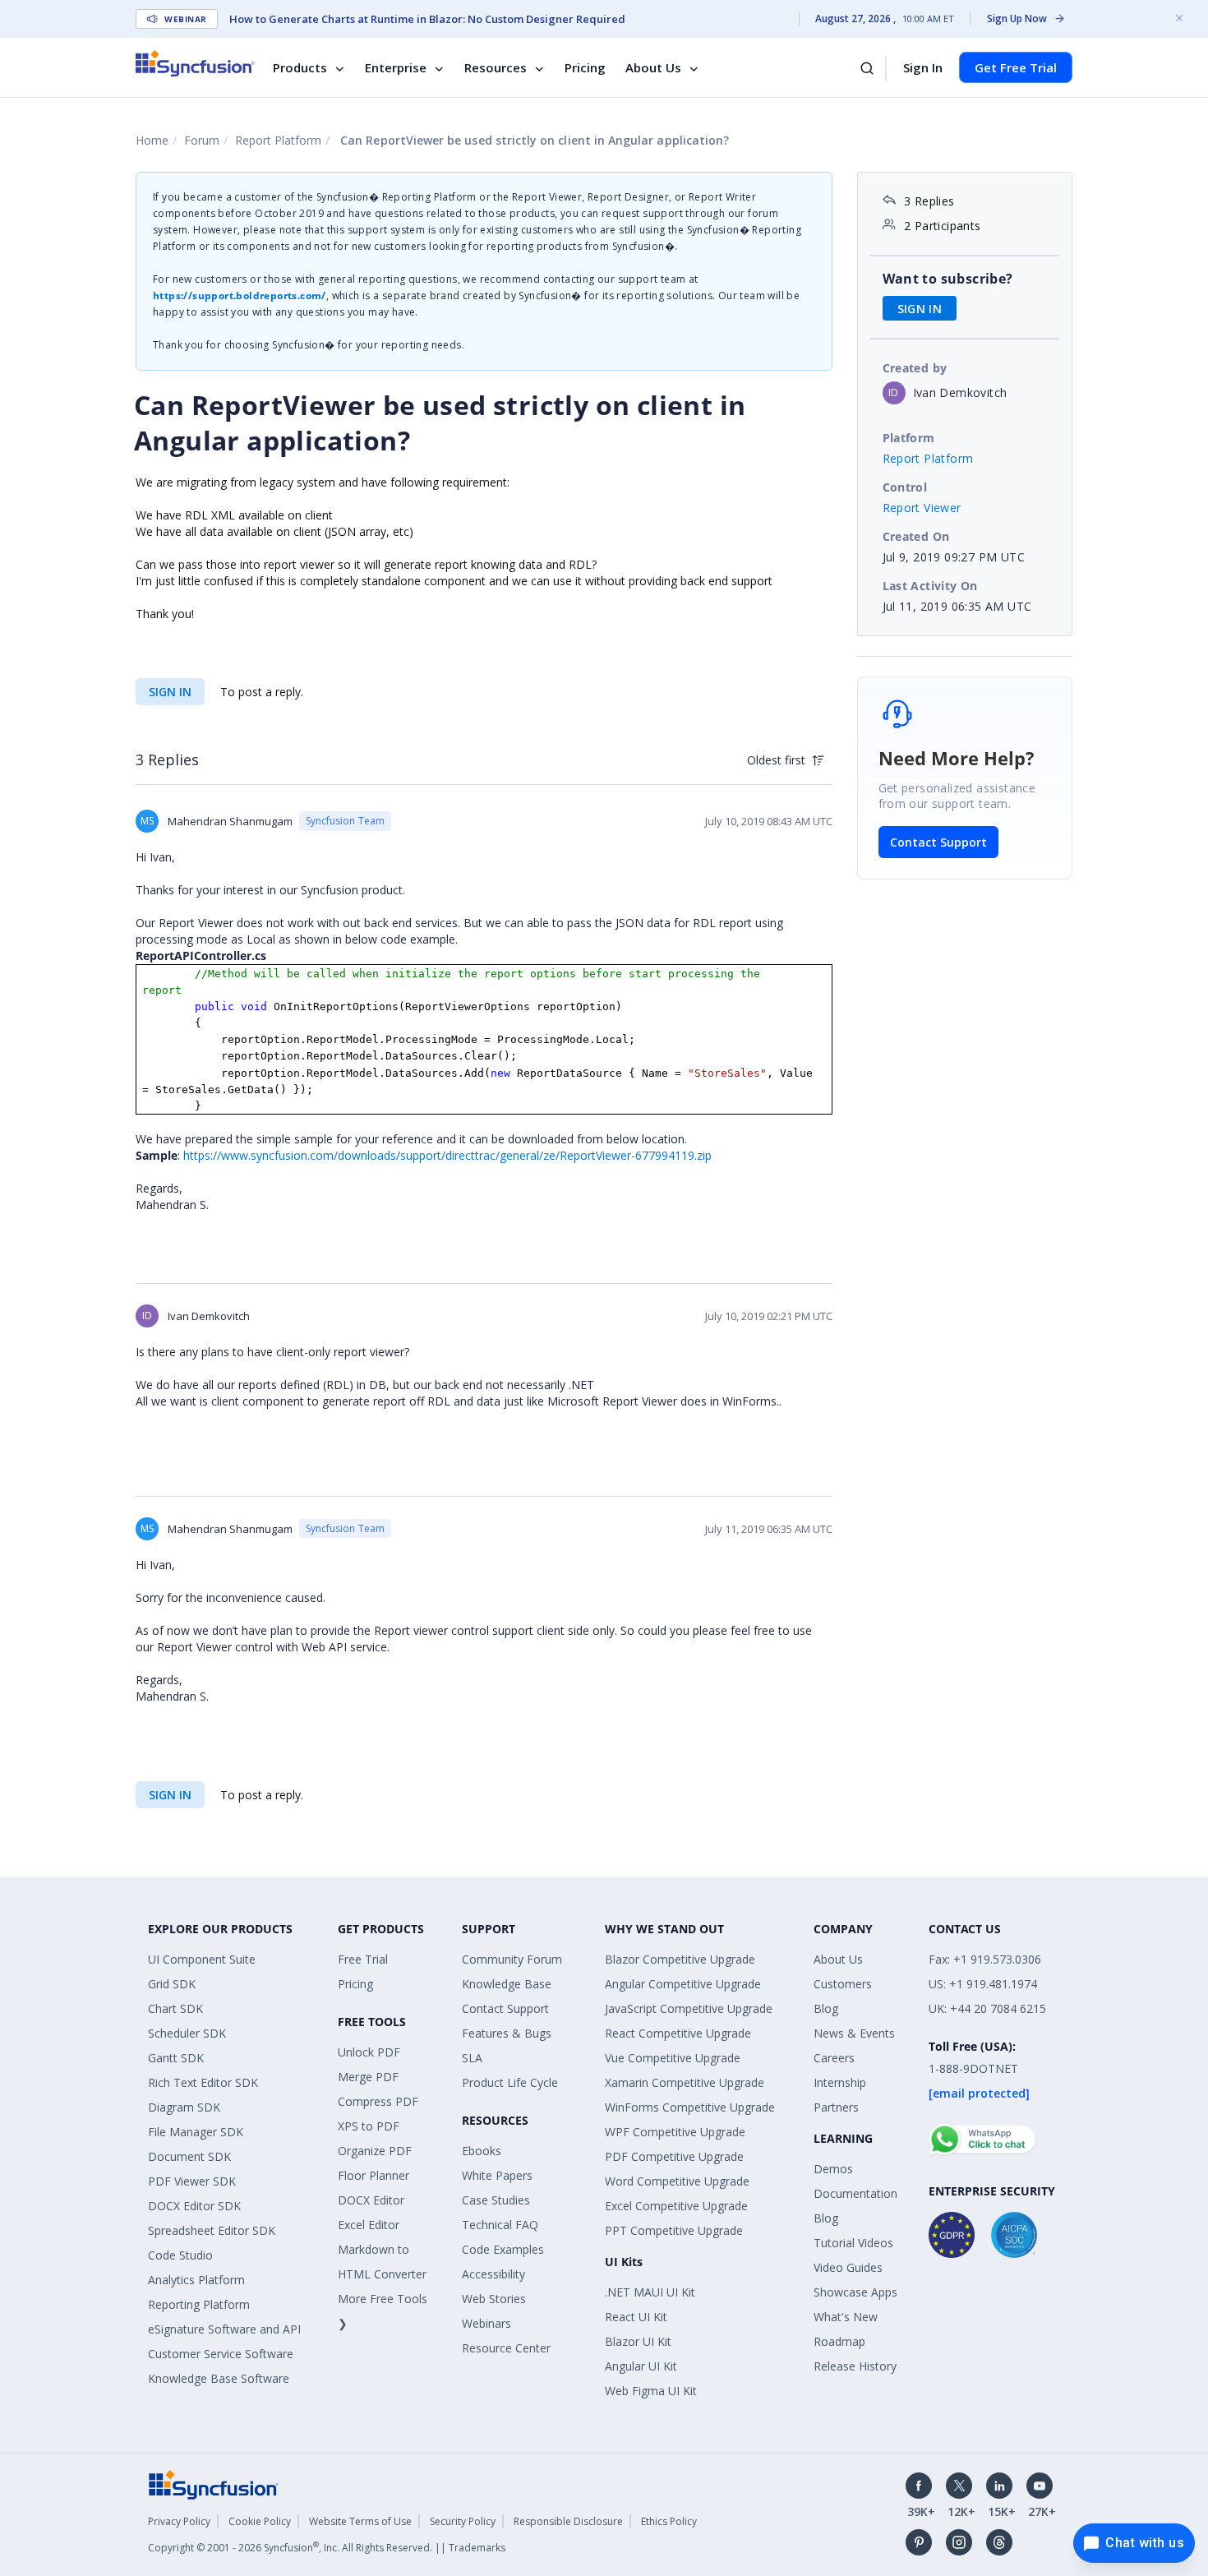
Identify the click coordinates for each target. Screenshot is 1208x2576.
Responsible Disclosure (568, 2521)
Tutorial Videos (853, 2243)
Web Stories (494, 2299)
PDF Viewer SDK (192, 2181)
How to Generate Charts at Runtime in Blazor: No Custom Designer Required (427, 19)
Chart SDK (175, 2008)
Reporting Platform (199, 2304)
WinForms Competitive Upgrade (690, 2107)
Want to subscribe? (948, 279)
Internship (840, 2082)
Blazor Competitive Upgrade (680, 1959)
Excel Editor (369, 2225)
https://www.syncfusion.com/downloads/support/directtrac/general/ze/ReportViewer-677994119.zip (447, 1155)
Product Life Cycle (510, 2082)
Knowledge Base (507, 1984)
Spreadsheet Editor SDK (212, 2230)
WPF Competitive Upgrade (675, 2132)
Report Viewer (922, 508)
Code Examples (503, 2249)
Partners (836, 2107)
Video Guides (848, 2267)
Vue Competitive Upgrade (673, 2058)
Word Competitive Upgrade (677, 2181)
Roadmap (839, 2341)
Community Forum (512, 1959)
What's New (846, 2317)
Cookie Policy (260, 2521)
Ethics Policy (669, 2521)
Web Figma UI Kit (651, 2391)
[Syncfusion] (214, 2484)
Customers (843, 1984)
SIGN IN (170, 692)
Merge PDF (368, 2077)
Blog (826, 2008)
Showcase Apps (855, 2292)
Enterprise (396, 67)
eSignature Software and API (224, 2329)
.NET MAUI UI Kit (650, 2292)
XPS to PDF (369, 2126)
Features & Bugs (507, 2033)
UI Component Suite (202, 1959)
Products (300, 67)
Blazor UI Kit (638, 2341)
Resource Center (506, 2348)
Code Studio (180, 2255)
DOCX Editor (371, 2200)
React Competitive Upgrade (678, 2033)
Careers (834, 2058)
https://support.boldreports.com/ (240, 295)
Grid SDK (172, 1984)
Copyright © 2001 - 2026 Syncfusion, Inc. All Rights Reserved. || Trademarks (327, 2548)
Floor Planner (373, 2175)
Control (905, 487)
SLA (472, 2058)
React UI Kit (636, 2317)
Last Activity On (930, 586)
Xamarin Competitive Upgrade (685, 2082)
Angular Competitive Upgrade (683, 1984)
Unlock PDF (369, 2052)
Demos (833, 2169)
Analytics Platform (196, 2280)
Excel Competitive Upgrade (676, 2206)
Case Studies (496, 2200)
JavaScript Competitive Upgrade (689, 2008)
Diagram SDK (184, 2107)
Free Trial (363, 1959)
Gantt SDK (176, 2058)
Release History (855, 2366)
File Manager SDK (196, 2132)
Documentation (855, 2193)
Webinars (486, 2323)
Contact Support (938, 842)
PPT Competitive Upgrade (674, 2230)
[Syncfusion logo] (195, 63)
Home (152, 140)
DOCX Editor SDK (194, 2206)
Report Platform (278, 140)
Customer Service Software (221, 2354)
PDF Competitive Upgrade (674, 2156)
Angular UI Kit (641, 2366)
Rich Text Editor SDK (203, 2082)
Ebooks (482, 2151)
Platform (909, 438)
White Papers (497, 2175)
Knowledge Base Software (219, 2378)
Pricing (585, 67)
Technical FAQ (500, 2225)
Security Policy (463, 2521)
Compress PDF (378, 2101)
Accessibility (493, 2274)
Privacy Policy (179, 2521)
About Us (653, 67)
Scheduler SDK (187, 2033)
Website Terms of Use (360, 2521)
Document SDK (189, 2156)
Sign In (923, 67)
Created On (916, 536)
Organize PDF (375, 2151)
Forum (202, 140)
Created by (915, 368)
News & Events (854, 2033)
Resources (496, 67)
